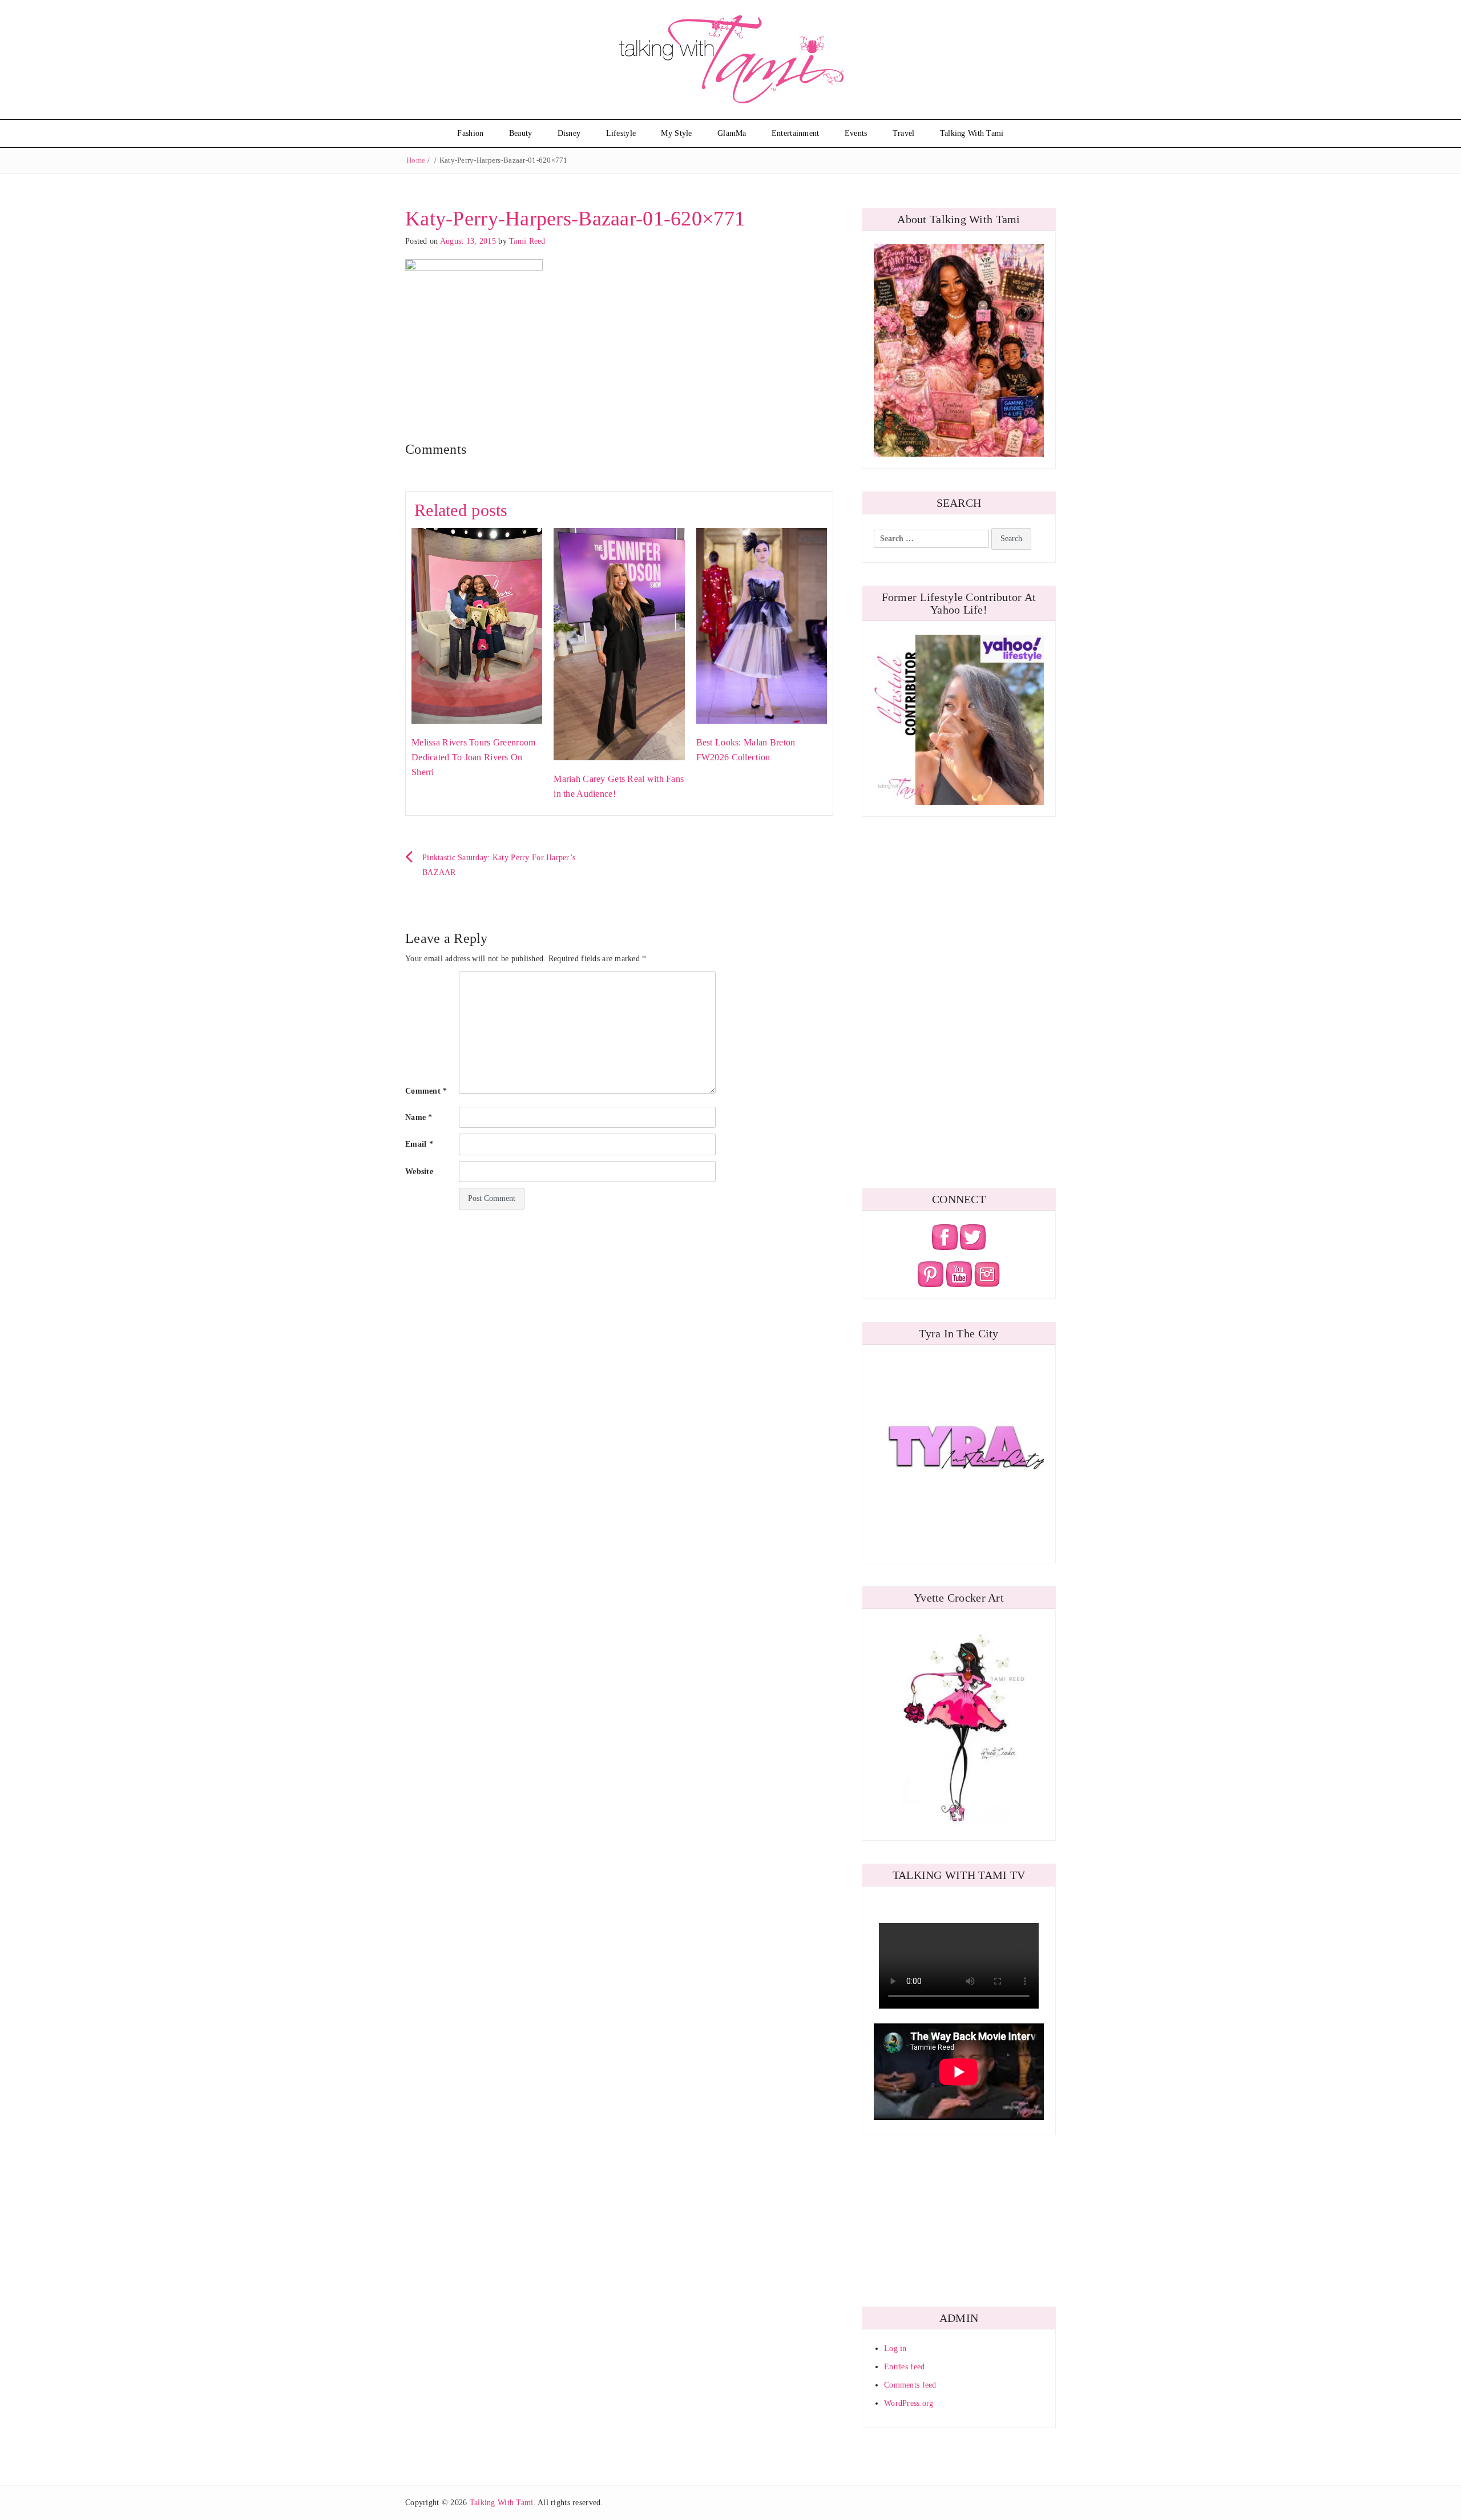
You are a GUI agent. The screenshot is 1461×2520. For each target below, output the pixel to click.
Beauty (521, 133)
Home (416, 160)
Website (419, 1172)
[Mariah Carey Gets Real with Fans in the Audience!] (619, 644)
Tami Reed (527, 241)
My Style (676, 133)
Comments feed (910, 2385)
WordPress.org (909, 2403)
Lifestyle (621, 133)
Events (856, 133)
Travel (904, 133)
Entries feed (904, 2367)
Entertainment (796, 133)
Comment (426, 1091)
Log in (895, 2348)
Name (419, 1117)
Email (419, 1144)
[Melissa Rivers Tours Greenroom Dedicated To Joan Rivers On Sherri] (477, 625)
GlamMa (732, 133)
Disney (569, 133)
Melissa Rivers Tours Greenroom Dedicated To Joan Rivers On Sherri (473, 757)
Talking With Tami (972, 133)
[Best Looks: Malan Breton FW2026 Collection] (762, 625)
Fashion (470, 133)
